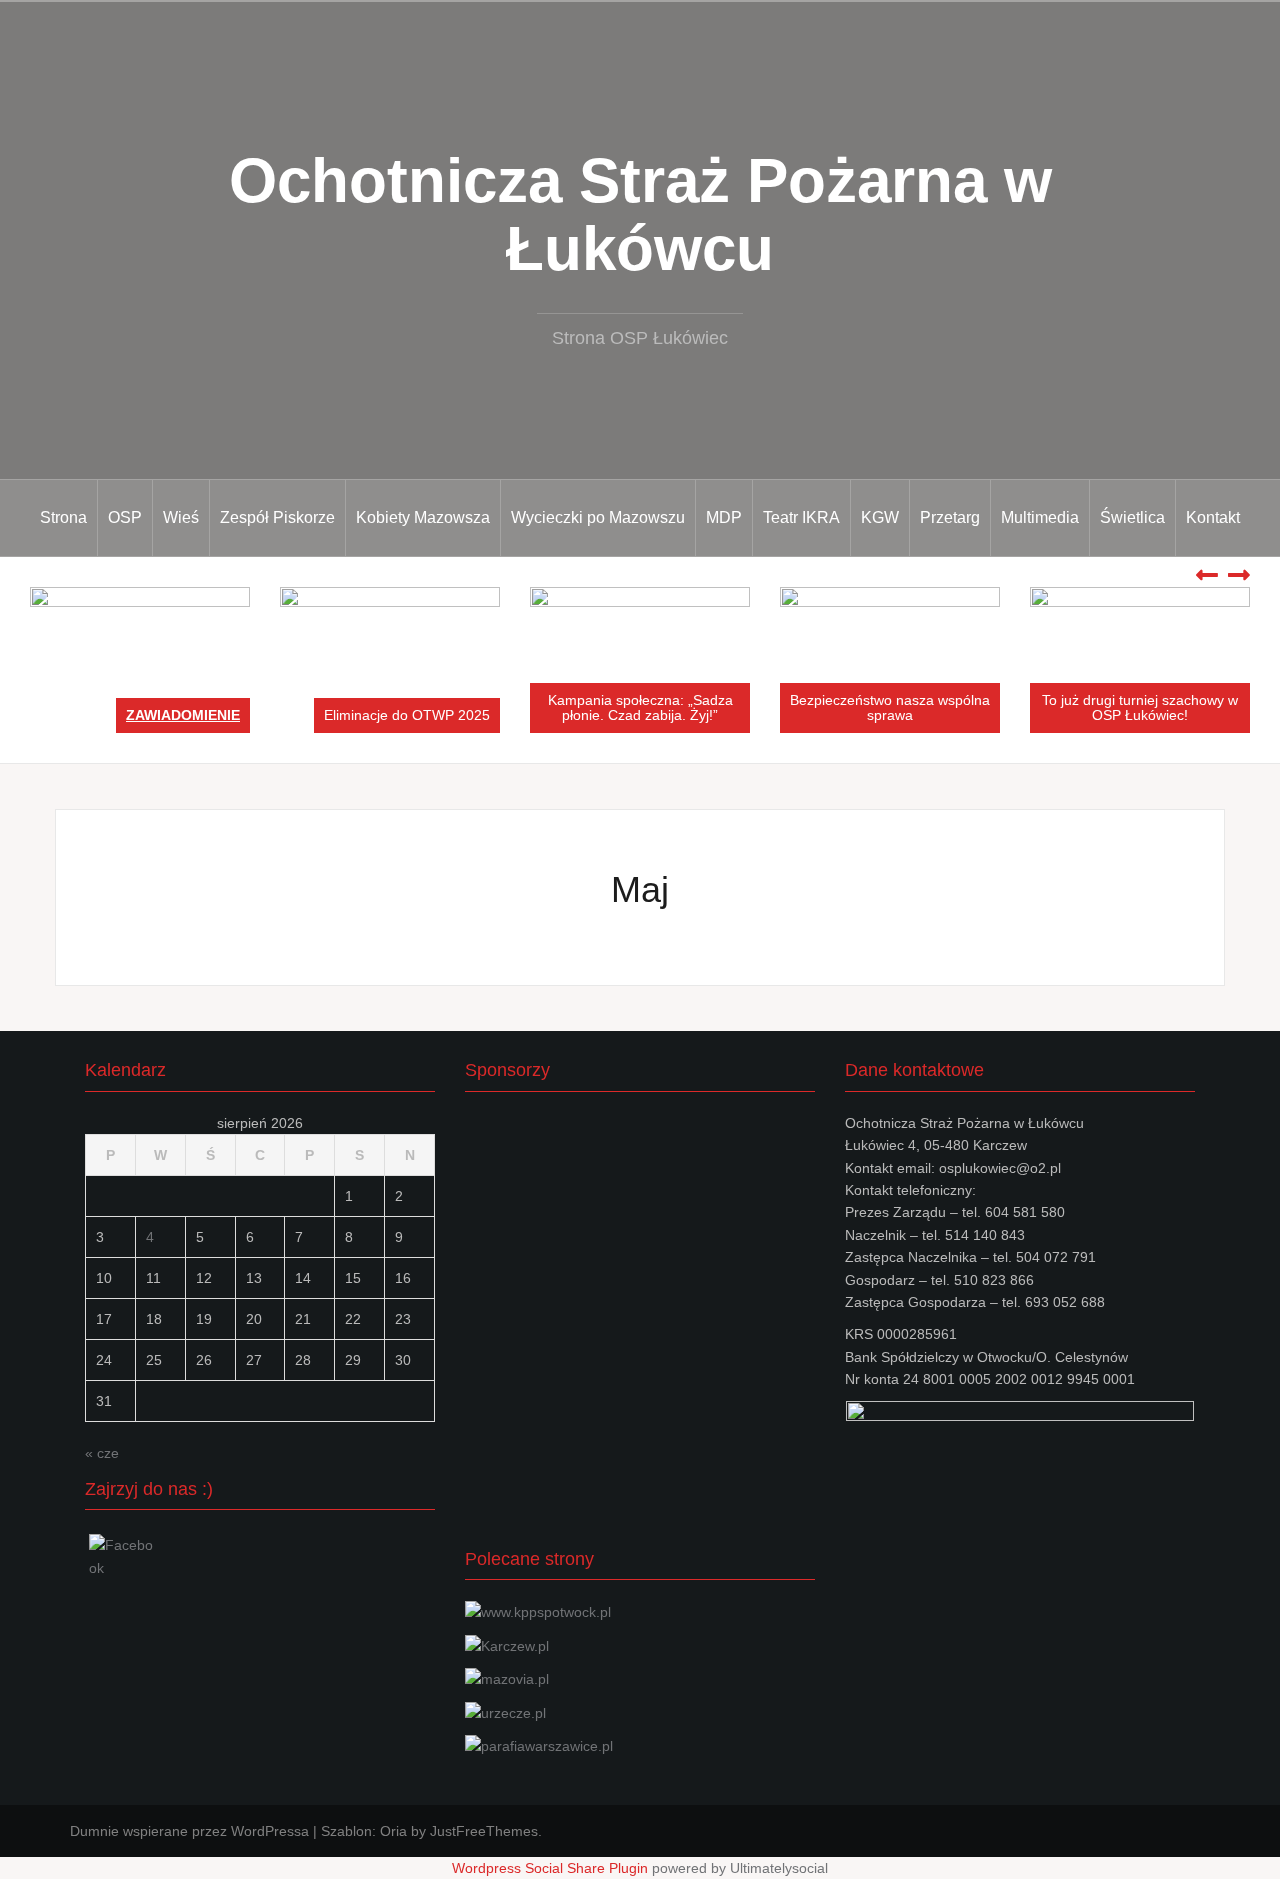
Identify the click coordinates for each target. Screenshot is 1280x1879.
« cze (102, 1453)
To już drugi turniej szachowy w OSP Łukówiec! (1140, 707)
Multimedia (1040, 517)
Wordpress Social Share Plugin (552, 1868)
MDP (724, 517)
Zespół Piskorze (277, 517)
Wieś (181, 517)
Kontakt (1213, 517)
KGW (880, 517)
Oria (393, 1831)
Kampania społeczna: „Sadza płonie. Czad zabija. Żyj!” (640, 707)
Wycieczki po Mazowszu (598, 517)
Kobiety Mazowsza (423, 517)
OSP (125, 517)
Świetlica (1132, 517)
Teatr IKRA (801, 517)
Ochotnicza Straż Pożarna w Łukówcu (640, 214)
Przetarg (950, 517)
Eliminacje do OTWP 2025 (407, 715)
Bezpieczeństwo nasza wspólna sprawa (890, 707)
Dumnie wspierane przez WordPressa (189, 1831)
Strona (63, 517)
